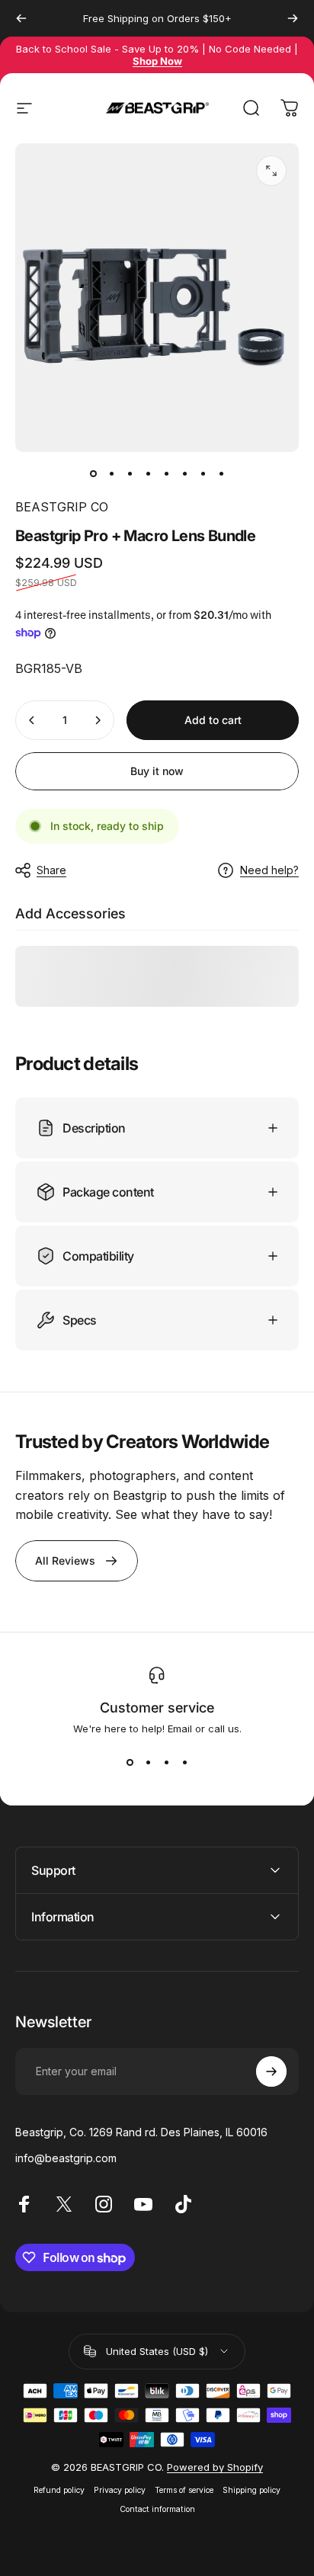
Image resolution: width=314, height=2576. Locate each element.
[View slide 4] (184, 1762)
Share (51, 870)
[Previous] (21, 18)
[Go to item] (93, 473)
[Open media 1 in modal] (271, 171)
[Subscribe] (271, 2071)
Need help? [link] (269, 870)
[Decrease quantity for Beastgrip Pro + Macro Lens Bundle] (32, 720)
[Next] (293, 18)
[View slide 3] (166, 1762)
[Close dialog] (296, 2354)
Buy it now (157, 771)
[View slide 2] (148, 1762)
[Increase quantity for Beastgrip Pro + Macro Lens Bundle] (98, 720)
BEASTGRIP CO (62, 507)
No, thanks (232, 2481)
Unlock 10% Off (232, 2454)
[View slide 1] (130, 1762)
